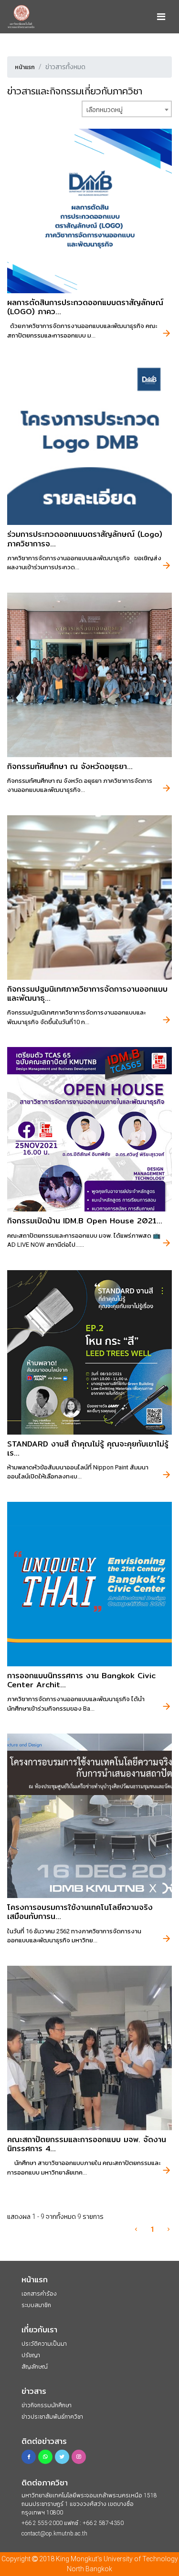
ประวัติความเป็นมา (44, 2344)
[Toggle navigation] (161, 17)
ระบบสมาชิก (36, 2305)
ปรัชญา (31, 2355)
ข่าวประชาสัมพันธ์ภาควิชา (52, 2417)
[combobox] (127, 109)
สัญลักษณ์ (35, 2367)
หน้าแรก (25, 67)
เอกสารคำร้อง (39, 2294)
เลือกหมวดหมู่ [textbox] (105, 110)
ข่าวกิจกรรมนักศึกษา (47, 2405)
